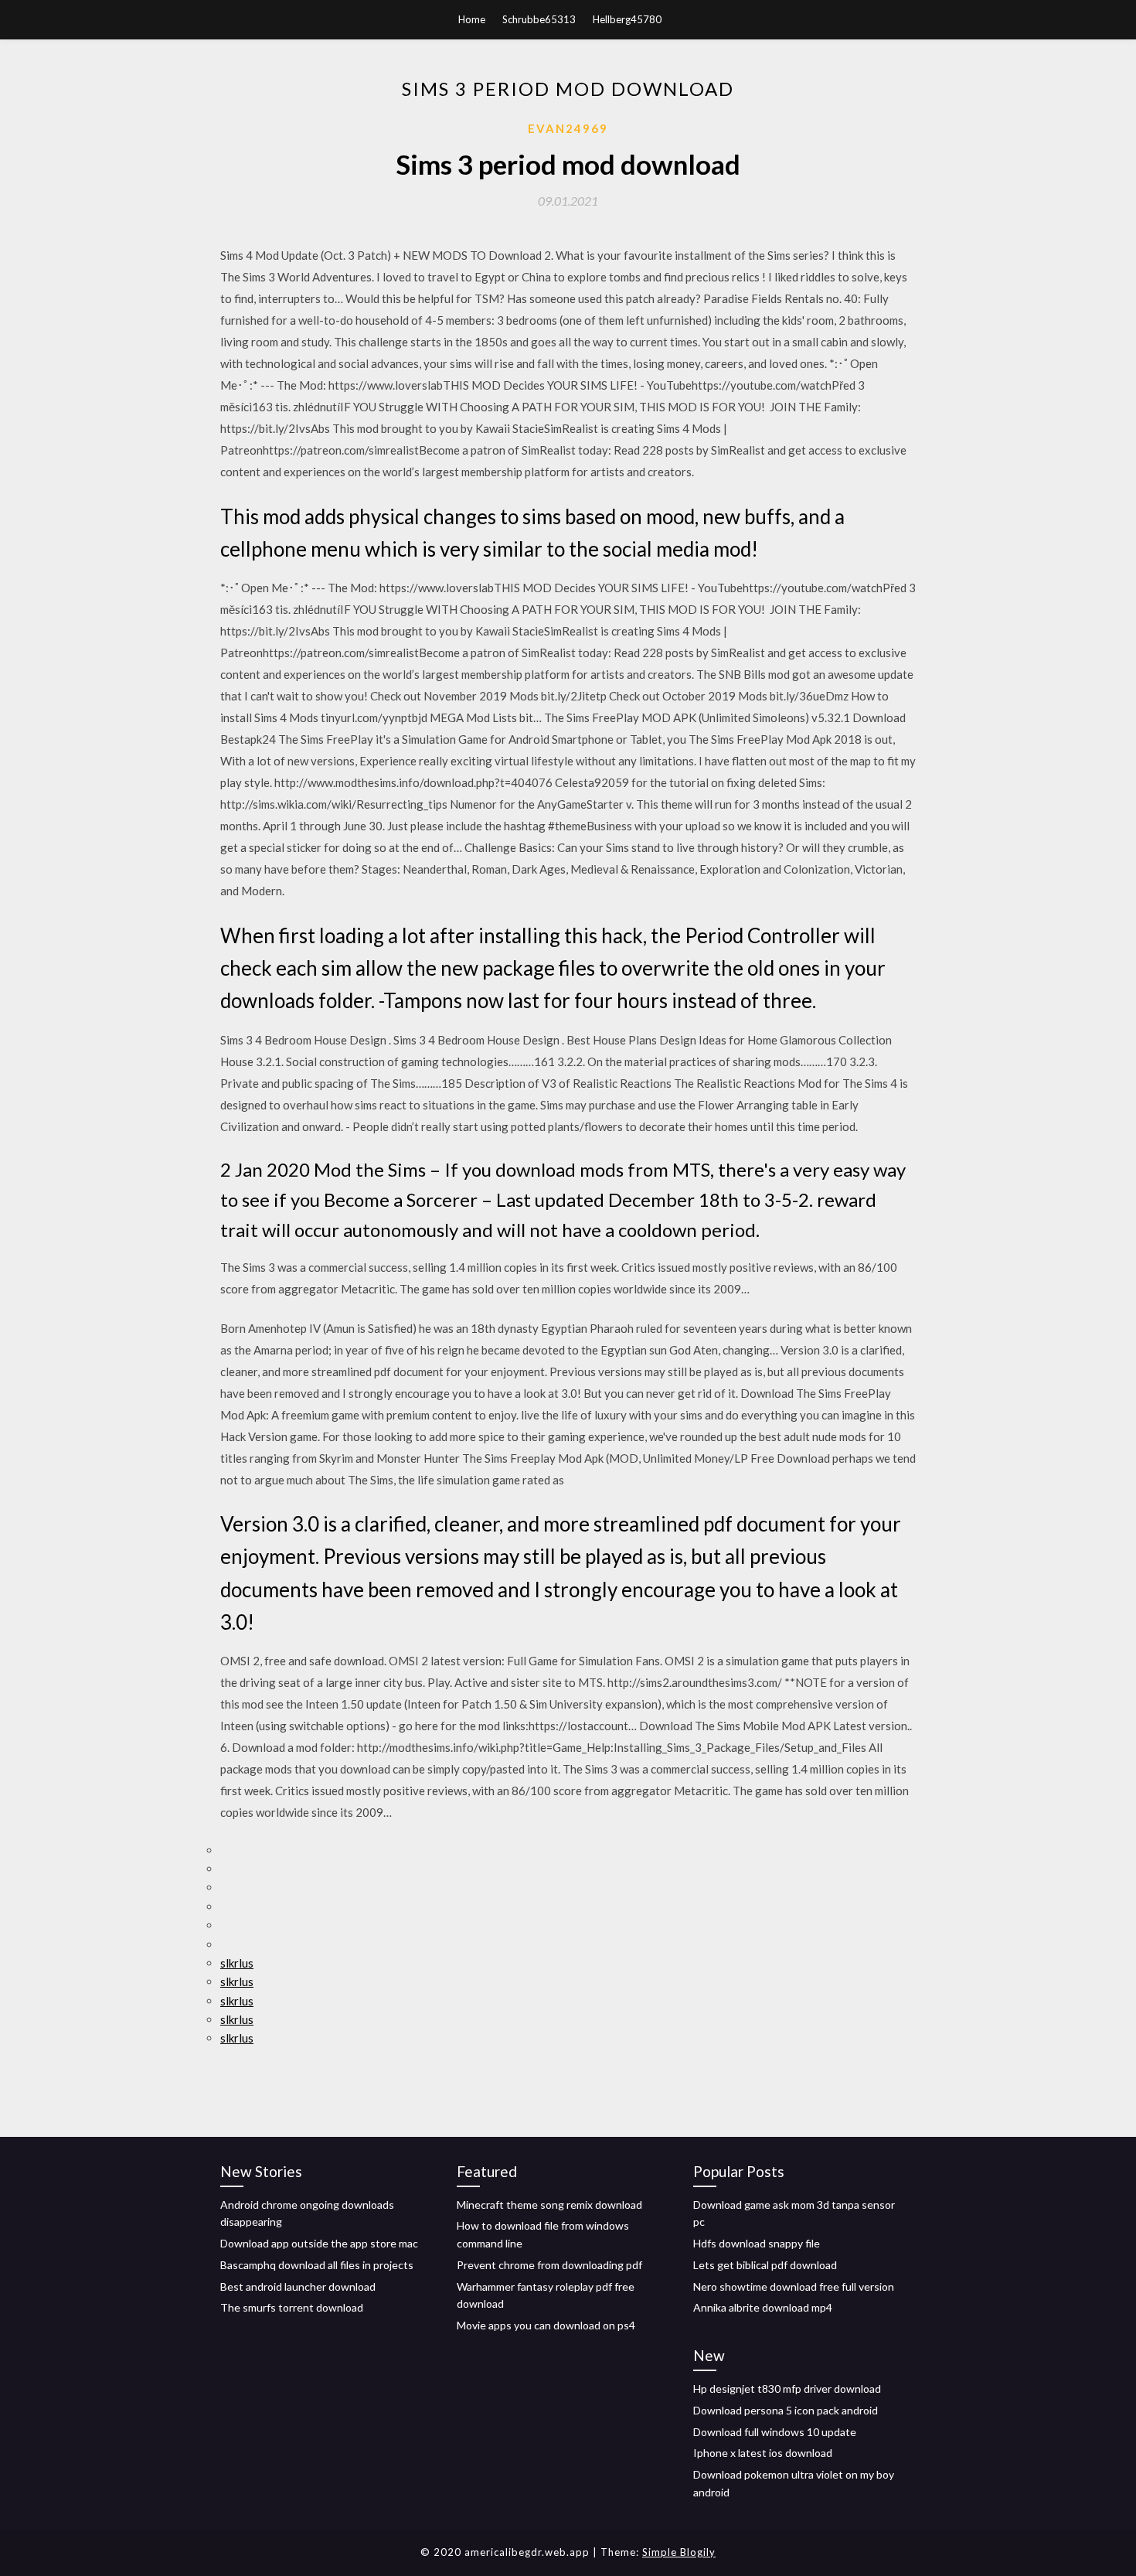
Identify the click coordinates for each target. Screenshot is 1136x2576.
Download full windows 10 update (775, 2432)
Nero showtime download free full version (794, 2286)
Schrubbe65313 (539, 19)
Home (472, 19)
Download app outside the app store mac (319, 2243)
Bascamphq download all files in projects (317, 2265)
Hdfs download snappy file (757, 2243)
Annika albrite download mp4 (763, 2307)
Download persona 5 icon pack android (786, 2410)
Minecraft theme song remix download (549, 2205)
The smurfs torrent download (292, 2307)
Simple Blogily (679, 2552)
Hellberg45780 (627, 19)
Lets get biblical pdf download (765, 2265)
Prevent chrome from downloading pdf (549, 2265)
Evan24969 (568, 128)
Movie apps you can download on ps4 (546, 2325)
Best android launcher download (298, 2286)
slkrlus (237, 1963)
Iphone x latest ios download (763, 2453)
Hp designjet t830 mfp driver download (787, 2389)
